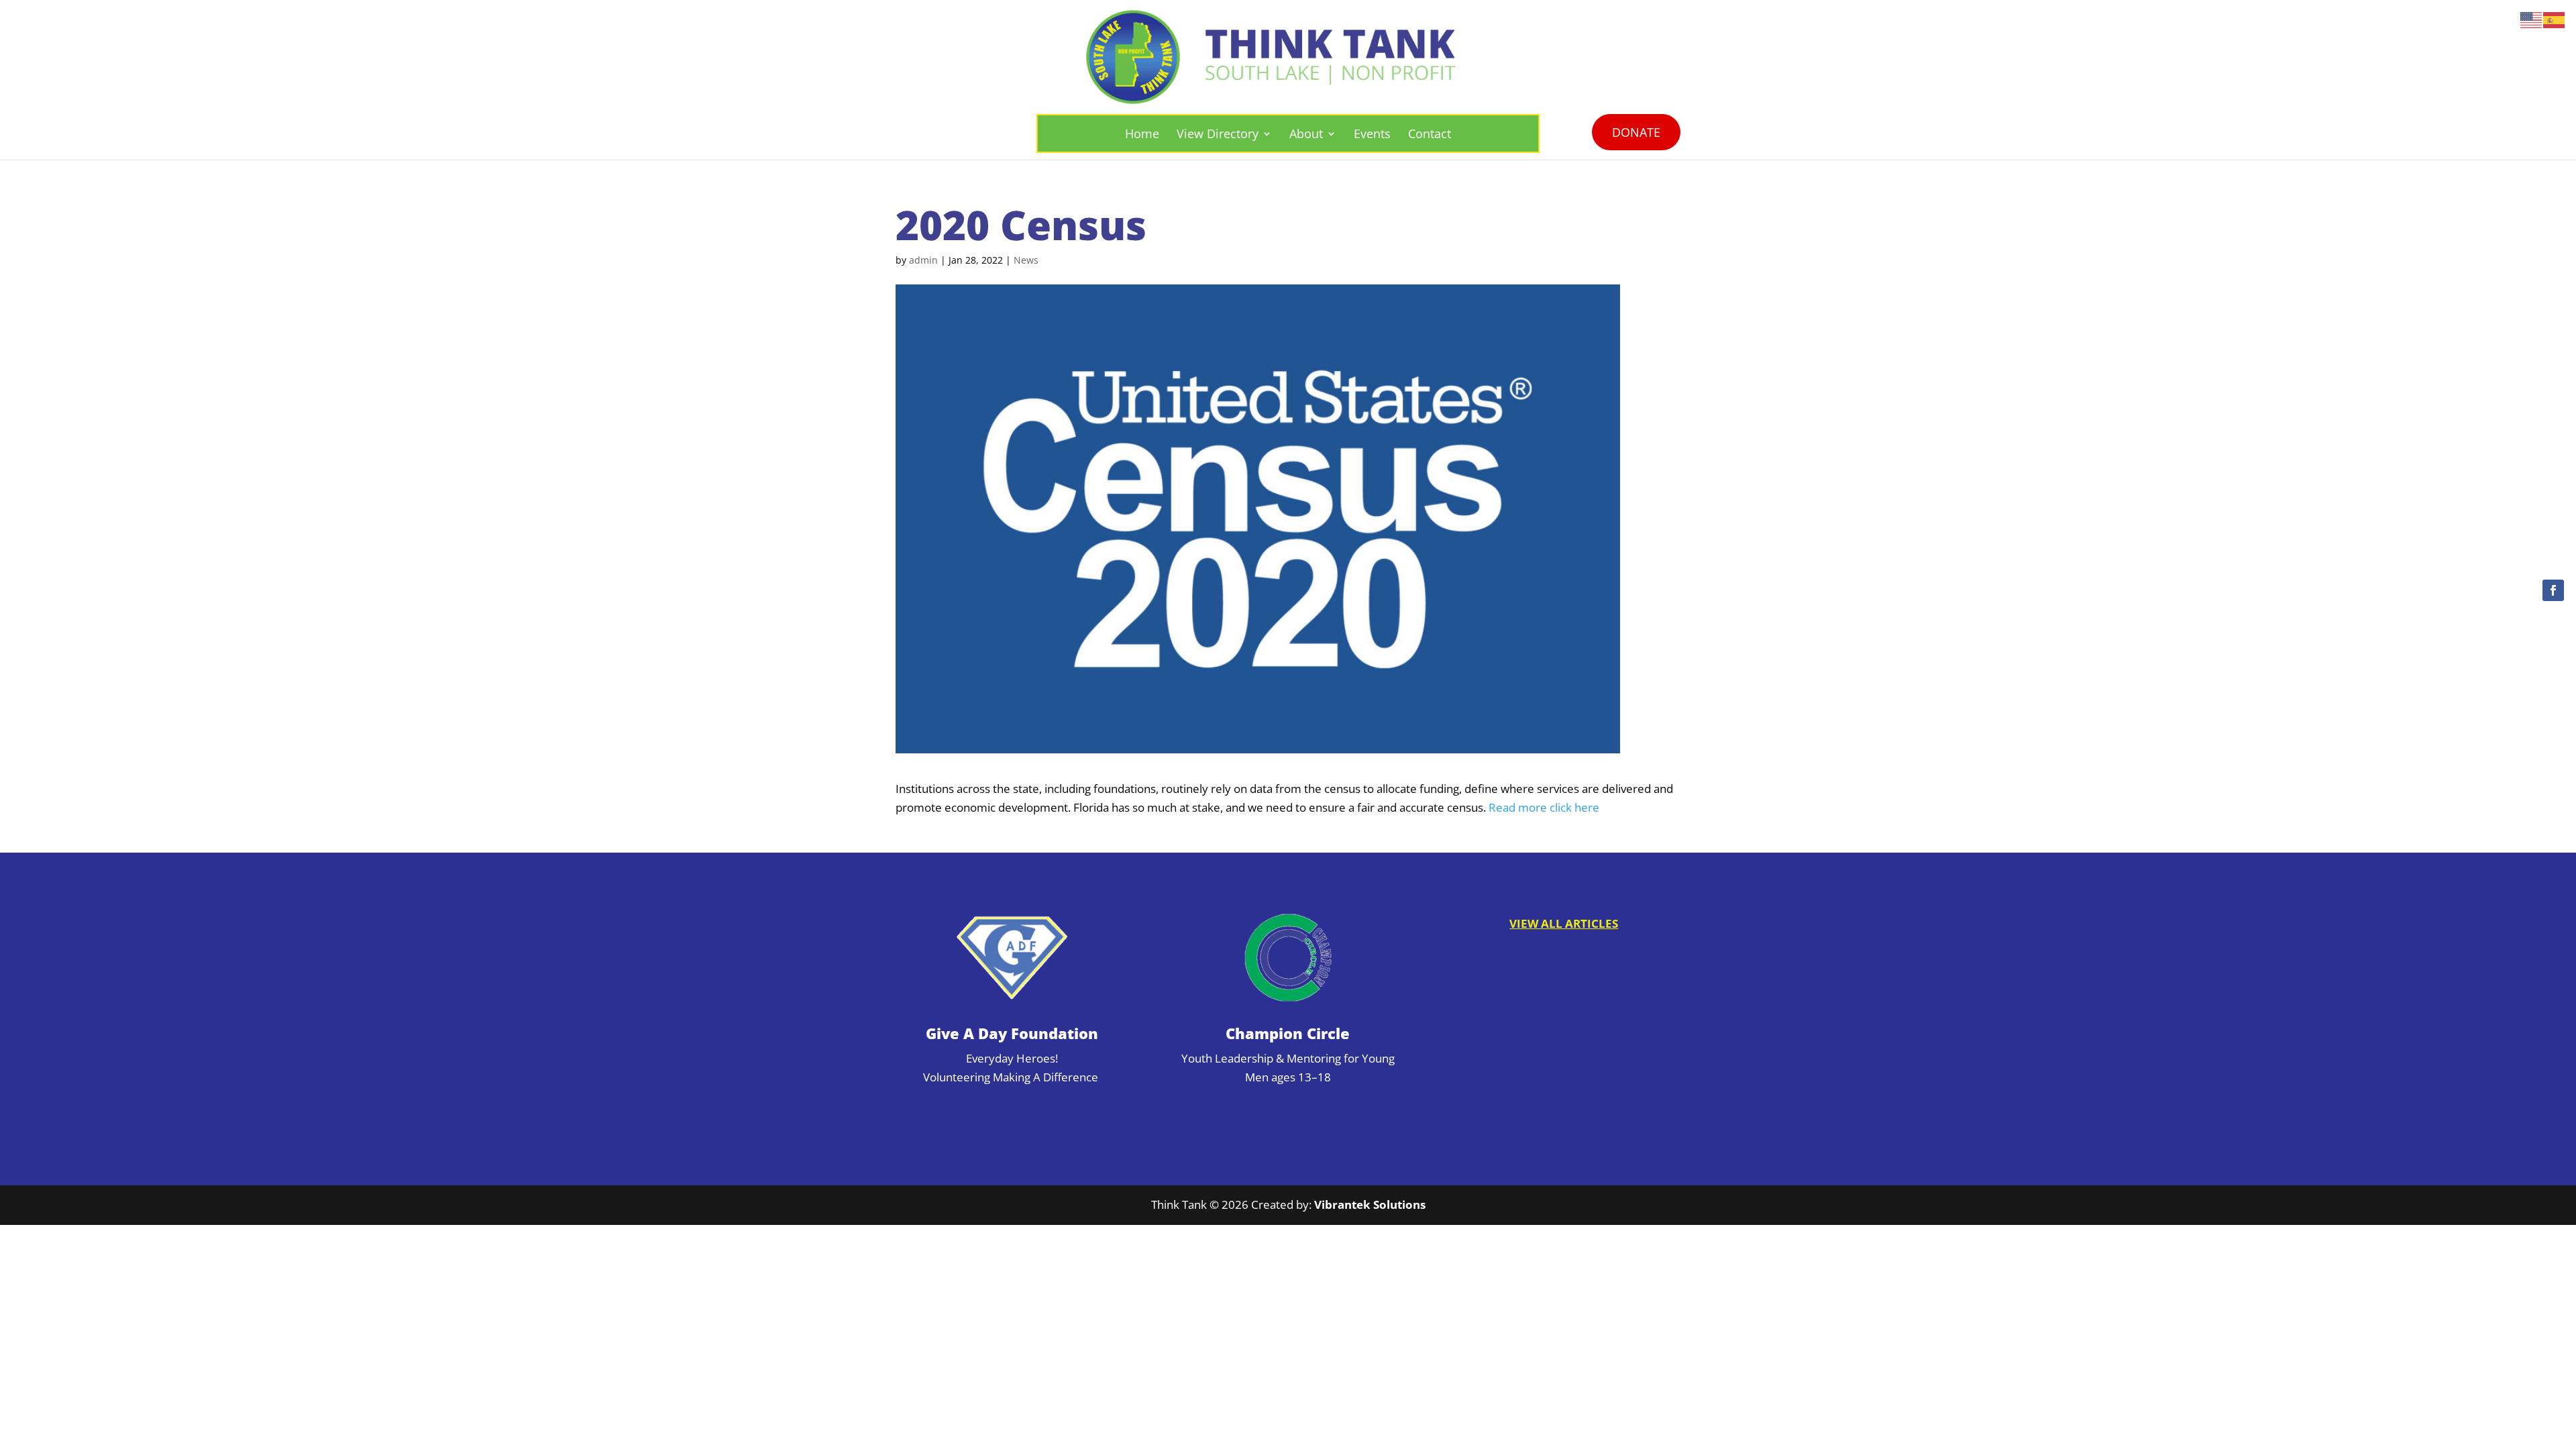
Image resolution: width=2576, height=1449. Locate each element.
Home (1142, 133)
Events (1372, 133)
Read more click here (1544, 807)
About (1306, 133)
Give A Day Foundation (1012, 1033)
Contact (1430, 133)
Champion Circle (1288, 1033)
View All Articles (1564, 923)
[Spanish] (2555, 19)
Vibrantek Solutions (1370, 1204)
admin (923, 260)
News (1026, 260)
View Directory (1218, 133)
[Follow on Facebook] (2553, 590)
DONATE (1636, 132)
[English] (2532, 19)
